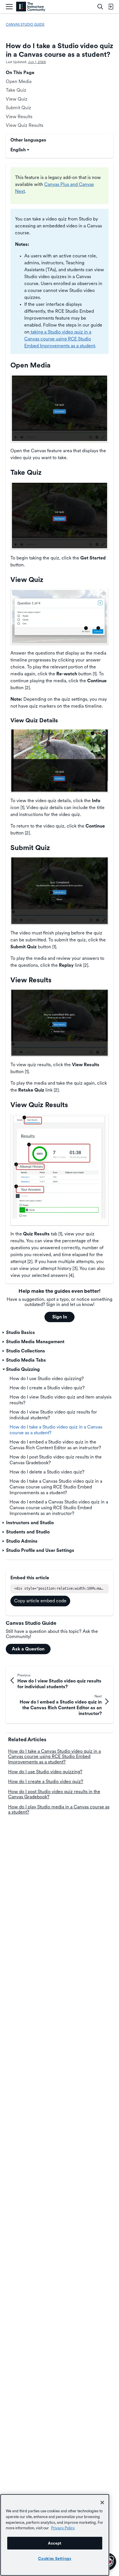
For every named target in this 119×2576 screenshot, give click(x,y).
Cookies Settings (55, 2558)
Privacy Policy (63, 2528)
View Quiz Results (25, 125)
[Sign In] (111, 7)
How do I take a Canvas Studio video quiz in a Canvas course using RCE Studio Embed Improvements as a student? (54, 1757)
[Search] (100, 7)
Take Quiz (16, 90)
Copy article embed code (40, 1601)
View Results (19, 117)
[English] (31, 7)
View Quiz (17, 99)
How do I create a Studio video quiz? (46, 1781)
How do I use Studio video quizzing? (45, 1772)
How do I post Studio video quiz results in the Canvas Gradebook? (54, 1794)
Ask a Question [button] (28, 1649)
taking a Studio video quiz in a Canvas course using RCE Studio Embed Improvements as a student (60, 339)
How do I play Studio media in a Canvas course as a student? (59, 1809)
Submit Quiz (18, 108)
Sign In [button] (60, 1317)
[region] (55, 2535)
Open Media (19, 81)
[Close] (102, 2502)
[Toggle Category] (4, 1333)
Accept (55, 2543)
